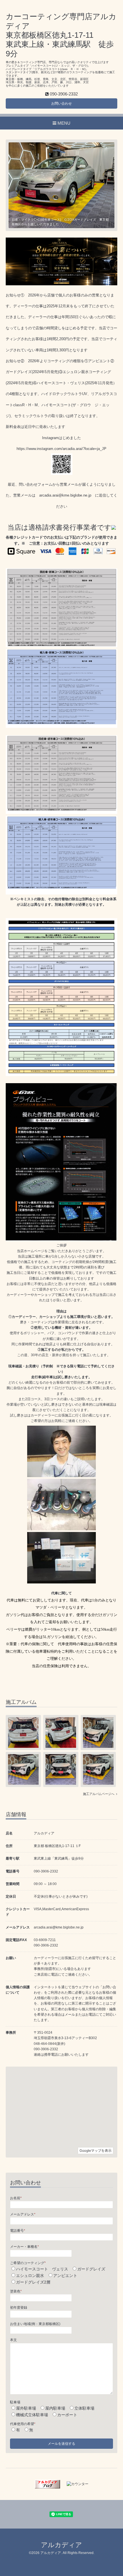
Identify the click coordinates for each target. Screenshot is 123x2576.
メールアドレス (23, 2214)
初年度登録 (19, 2308)
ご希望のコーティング (28, 2263)
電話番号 (18, 2231)
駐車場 (15, 2402)
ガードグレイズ (91, 2269)
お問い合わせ (61, 103)
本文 (13, 2340)
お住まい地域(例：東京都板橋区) (35, 2324)
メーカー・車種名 (24, 2247)
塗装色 (16, 2291)
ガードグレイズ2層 (33, 2282)
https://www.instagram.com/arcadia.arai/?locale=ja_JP (61, 449)
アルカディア (61, 2545)
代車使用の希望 (23, 2424)
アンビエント (65, 2276)
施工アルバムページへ (100, 1794)
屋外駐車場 (26, 2408)
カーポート (67, 2415)
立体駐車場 (84, 2408)
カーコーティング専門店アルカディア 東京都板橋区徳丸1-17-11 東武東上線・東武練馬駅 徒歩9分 (61, 35)
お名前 (16, 2198)
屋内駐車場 (55, 2408)
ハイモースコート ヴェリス (42, 2269)
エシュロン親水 (30, 2276)
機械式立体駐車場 (32, 2415)
